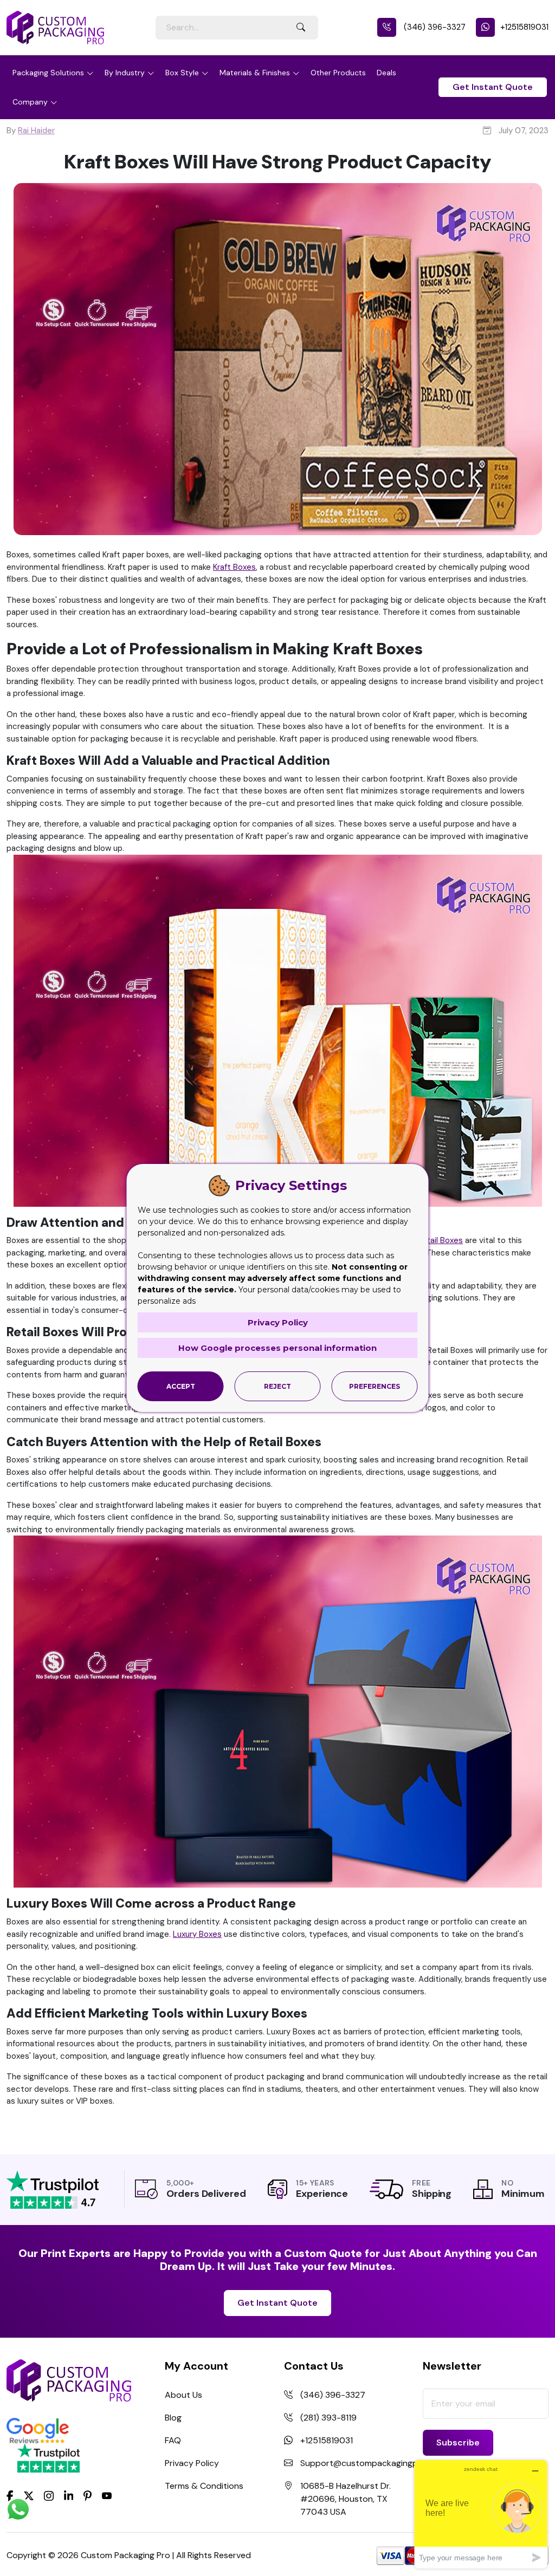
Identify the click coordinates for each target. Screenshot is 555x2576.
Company (30, 102)
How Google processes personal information (277, 1348)
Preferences (375, 1386)
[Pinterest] (88, 2495)
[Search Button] (301, 28)
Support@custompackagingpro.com (373, 2463)
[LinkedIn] (69, 2495)
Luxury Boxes (197, 1934)
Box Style (182, 73)
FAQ (173, 2440)
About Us (183, 2395)
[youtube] (107, 2496)
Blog (173, 2418)
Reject (277, 1386)
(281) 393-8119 (328, 2418)
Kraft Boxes (234, 567)
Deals (386, 73)
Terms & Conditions (204, 2486)
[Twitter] (29, 2496)
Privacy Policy (192, 2463)
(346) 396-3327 (434, 27)
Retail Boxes (440, 1240)
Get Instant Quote (493, 87)
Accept (181, 1386)
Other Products (338, 73)
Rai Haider (36, 131)
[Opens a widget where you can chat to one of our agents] (481, 2514)
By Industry (125, 73)
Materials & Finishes (255, 73)
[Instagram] (49, 2496)
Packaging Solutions (48, 73)
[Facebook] (10, 2495)
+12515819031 (524, 27)
